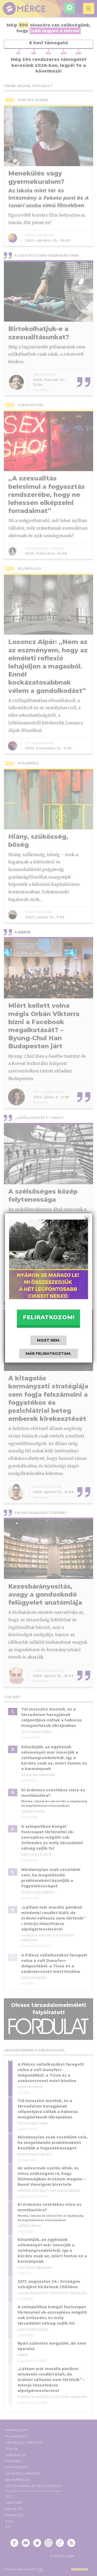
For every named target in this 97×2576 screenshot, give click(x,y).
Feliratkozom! (49, 1317)
